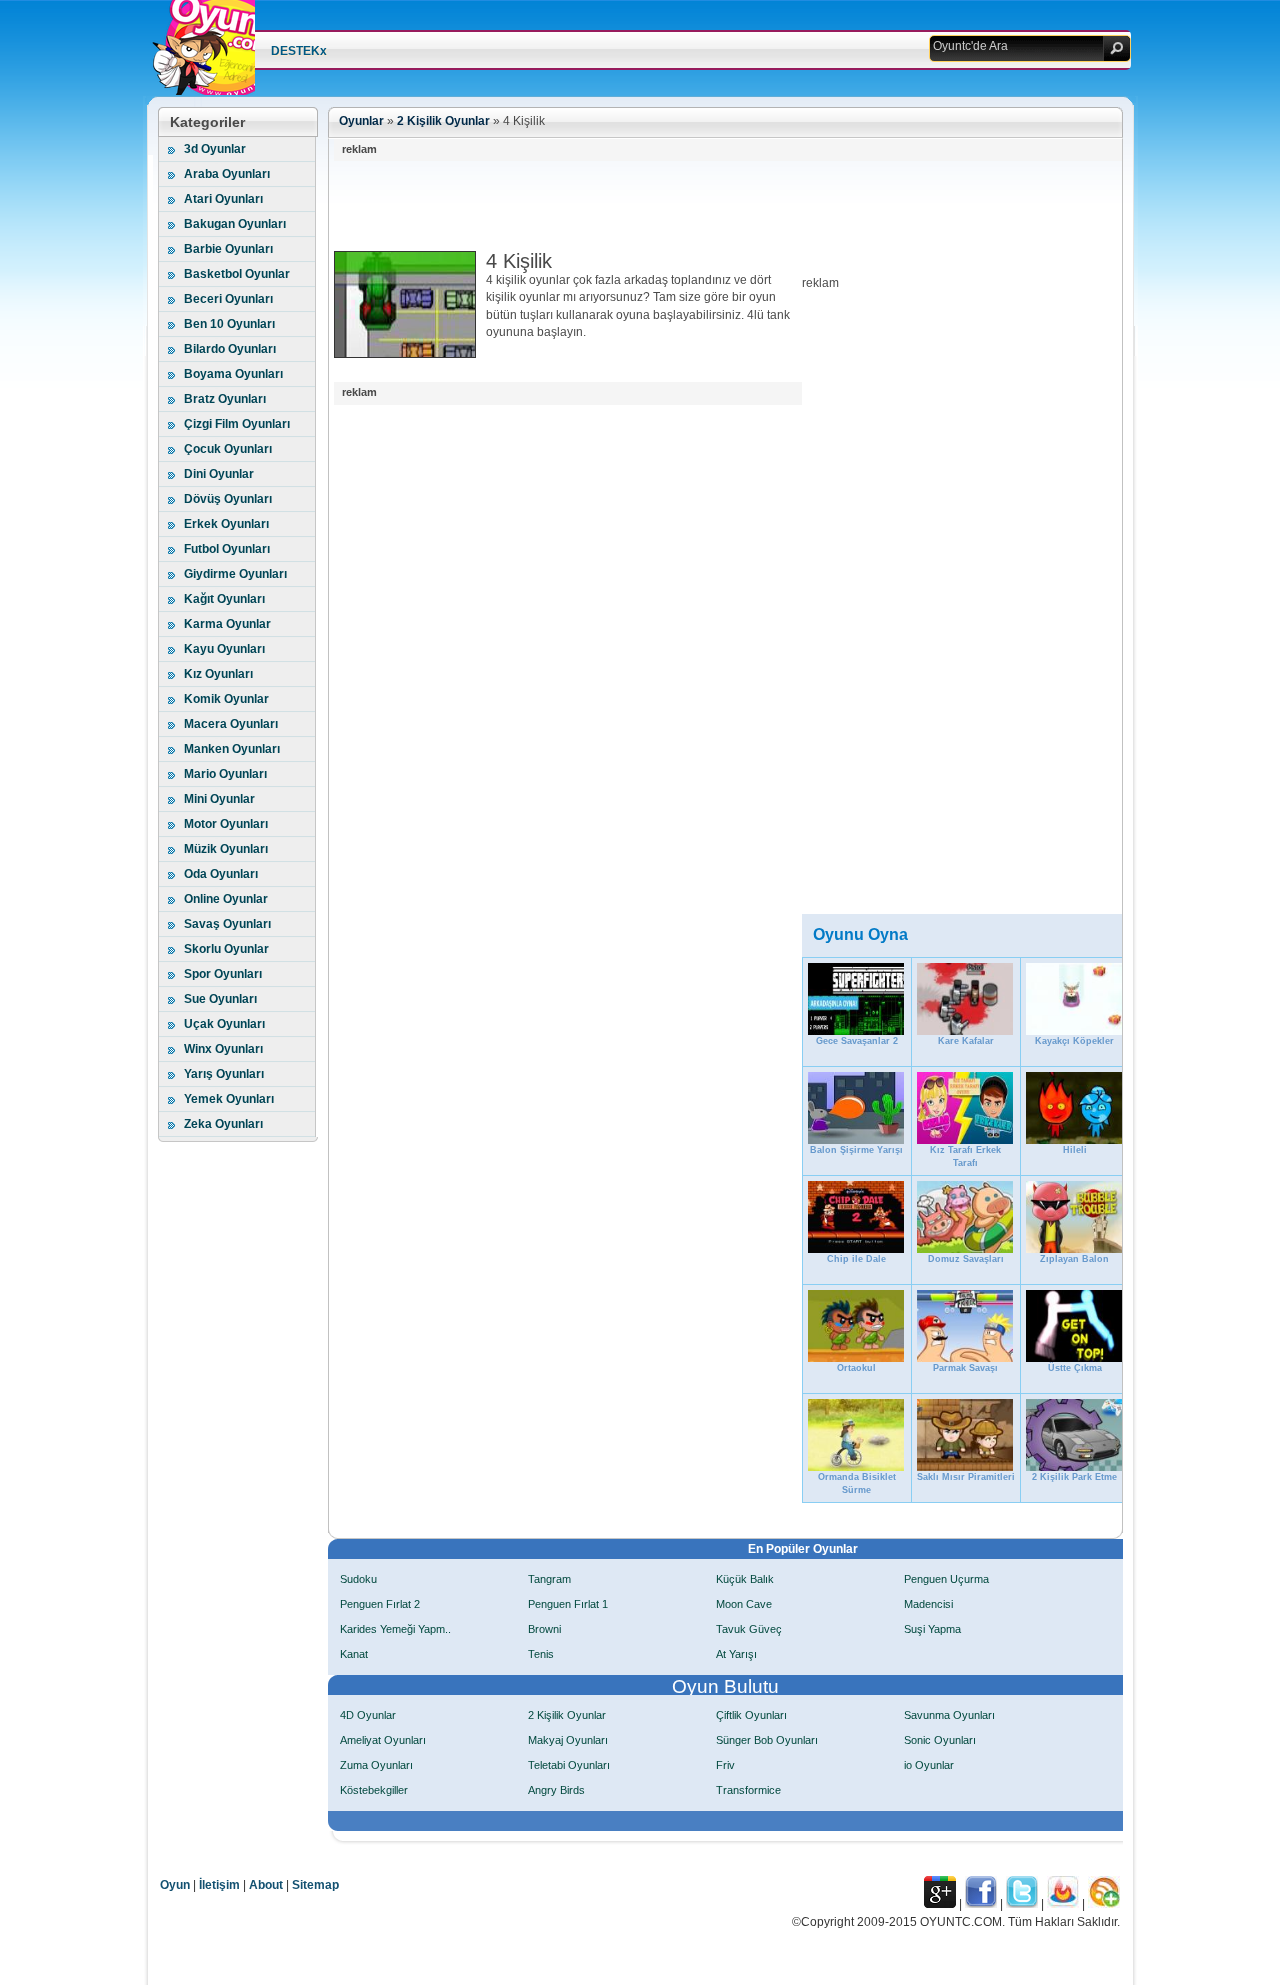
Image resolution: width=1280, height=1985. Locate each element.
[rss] (1104, 1904)
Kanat (354, 1654)
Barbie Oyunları (228, 249)
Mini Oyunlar (219, 799)
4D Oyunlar (368, 1715)
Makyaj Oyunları (568, 1740)
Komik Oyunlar (226, 699)
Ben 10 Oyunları (229, 324)
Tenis (541, 1654)
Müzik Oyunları (226, 849)
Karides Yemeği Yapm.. (395, 1629)
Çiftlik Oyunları (751, 1715)
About (266, 1885)
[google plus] (940, 1904)
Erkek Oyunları (226, 524)
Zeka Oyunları (223, 1124)
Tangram (549, 1579)
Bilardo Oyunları (230, 349)
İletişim (219, 1885)
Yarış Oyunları (224, 1074)
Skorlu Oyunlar (226, 949)
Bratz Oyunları (225, 399)
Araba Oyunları (227, 174)
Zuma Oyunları (376, 1765)
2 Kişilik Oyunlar (443, 121)
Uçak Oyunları (224, 1024)
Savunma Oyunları (949, 1715)
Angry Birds (556, 1790)
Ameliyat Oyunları (383, 1740)
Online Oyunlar (226, 899)
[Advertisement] (698, 206)
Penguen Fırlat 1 (568, 1604)
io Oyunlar (929, 1765)
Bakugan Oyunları (235, 224)
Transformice (748, 1790)
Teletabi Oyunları (569, 1765)
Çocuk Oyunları (228, 449)
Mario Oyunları (225, 774)
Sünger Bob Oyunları (767, 1740)
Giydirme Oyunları (235, 574)
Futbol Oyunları (227, 549)
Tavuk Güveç (749, 1629)
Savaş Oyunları (227, 924)
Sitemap (315, 1885)
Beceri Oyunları (228, 299)
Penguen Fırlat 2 (380, 1604)
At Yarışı (736, 1654)
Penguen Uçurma (946, 1579)
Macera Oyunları (231, 724)
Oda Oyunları (221, 874)
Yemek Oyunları (229, 1099)
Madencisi (928, 1604)
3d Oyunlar (215, 149)
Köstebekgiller (374, 1790)
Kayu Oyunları (224, 649)
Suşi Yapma (932, 1629)
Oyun (175, 1885)
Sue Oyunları (220, 999)
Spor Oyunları (223, 974)
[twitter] (1022, 1904)
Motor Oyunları (226, 824)
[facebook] (981, 1904)
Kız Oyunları (218, 674)
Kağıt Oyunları (224, 599)
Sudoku (358, 1579)
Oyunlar (361, 121)
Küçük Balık (745, 1579)
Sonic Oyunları (940, 1740)
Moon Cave (744, 1604)
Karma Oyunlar (227, 624)
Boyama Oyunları (233, 374)
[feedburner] (1063, 1904)
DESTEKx (299, 51)
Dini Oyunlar (219, 474)
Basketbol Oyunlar (237, 274)
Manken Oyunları (232, 749)
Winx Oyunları (223, 1049)
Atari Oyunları (223, 199)
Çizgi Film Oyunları (237, 424)
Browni (544, 1629)
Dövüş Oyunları (228, 499)
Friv (725, 1765)
